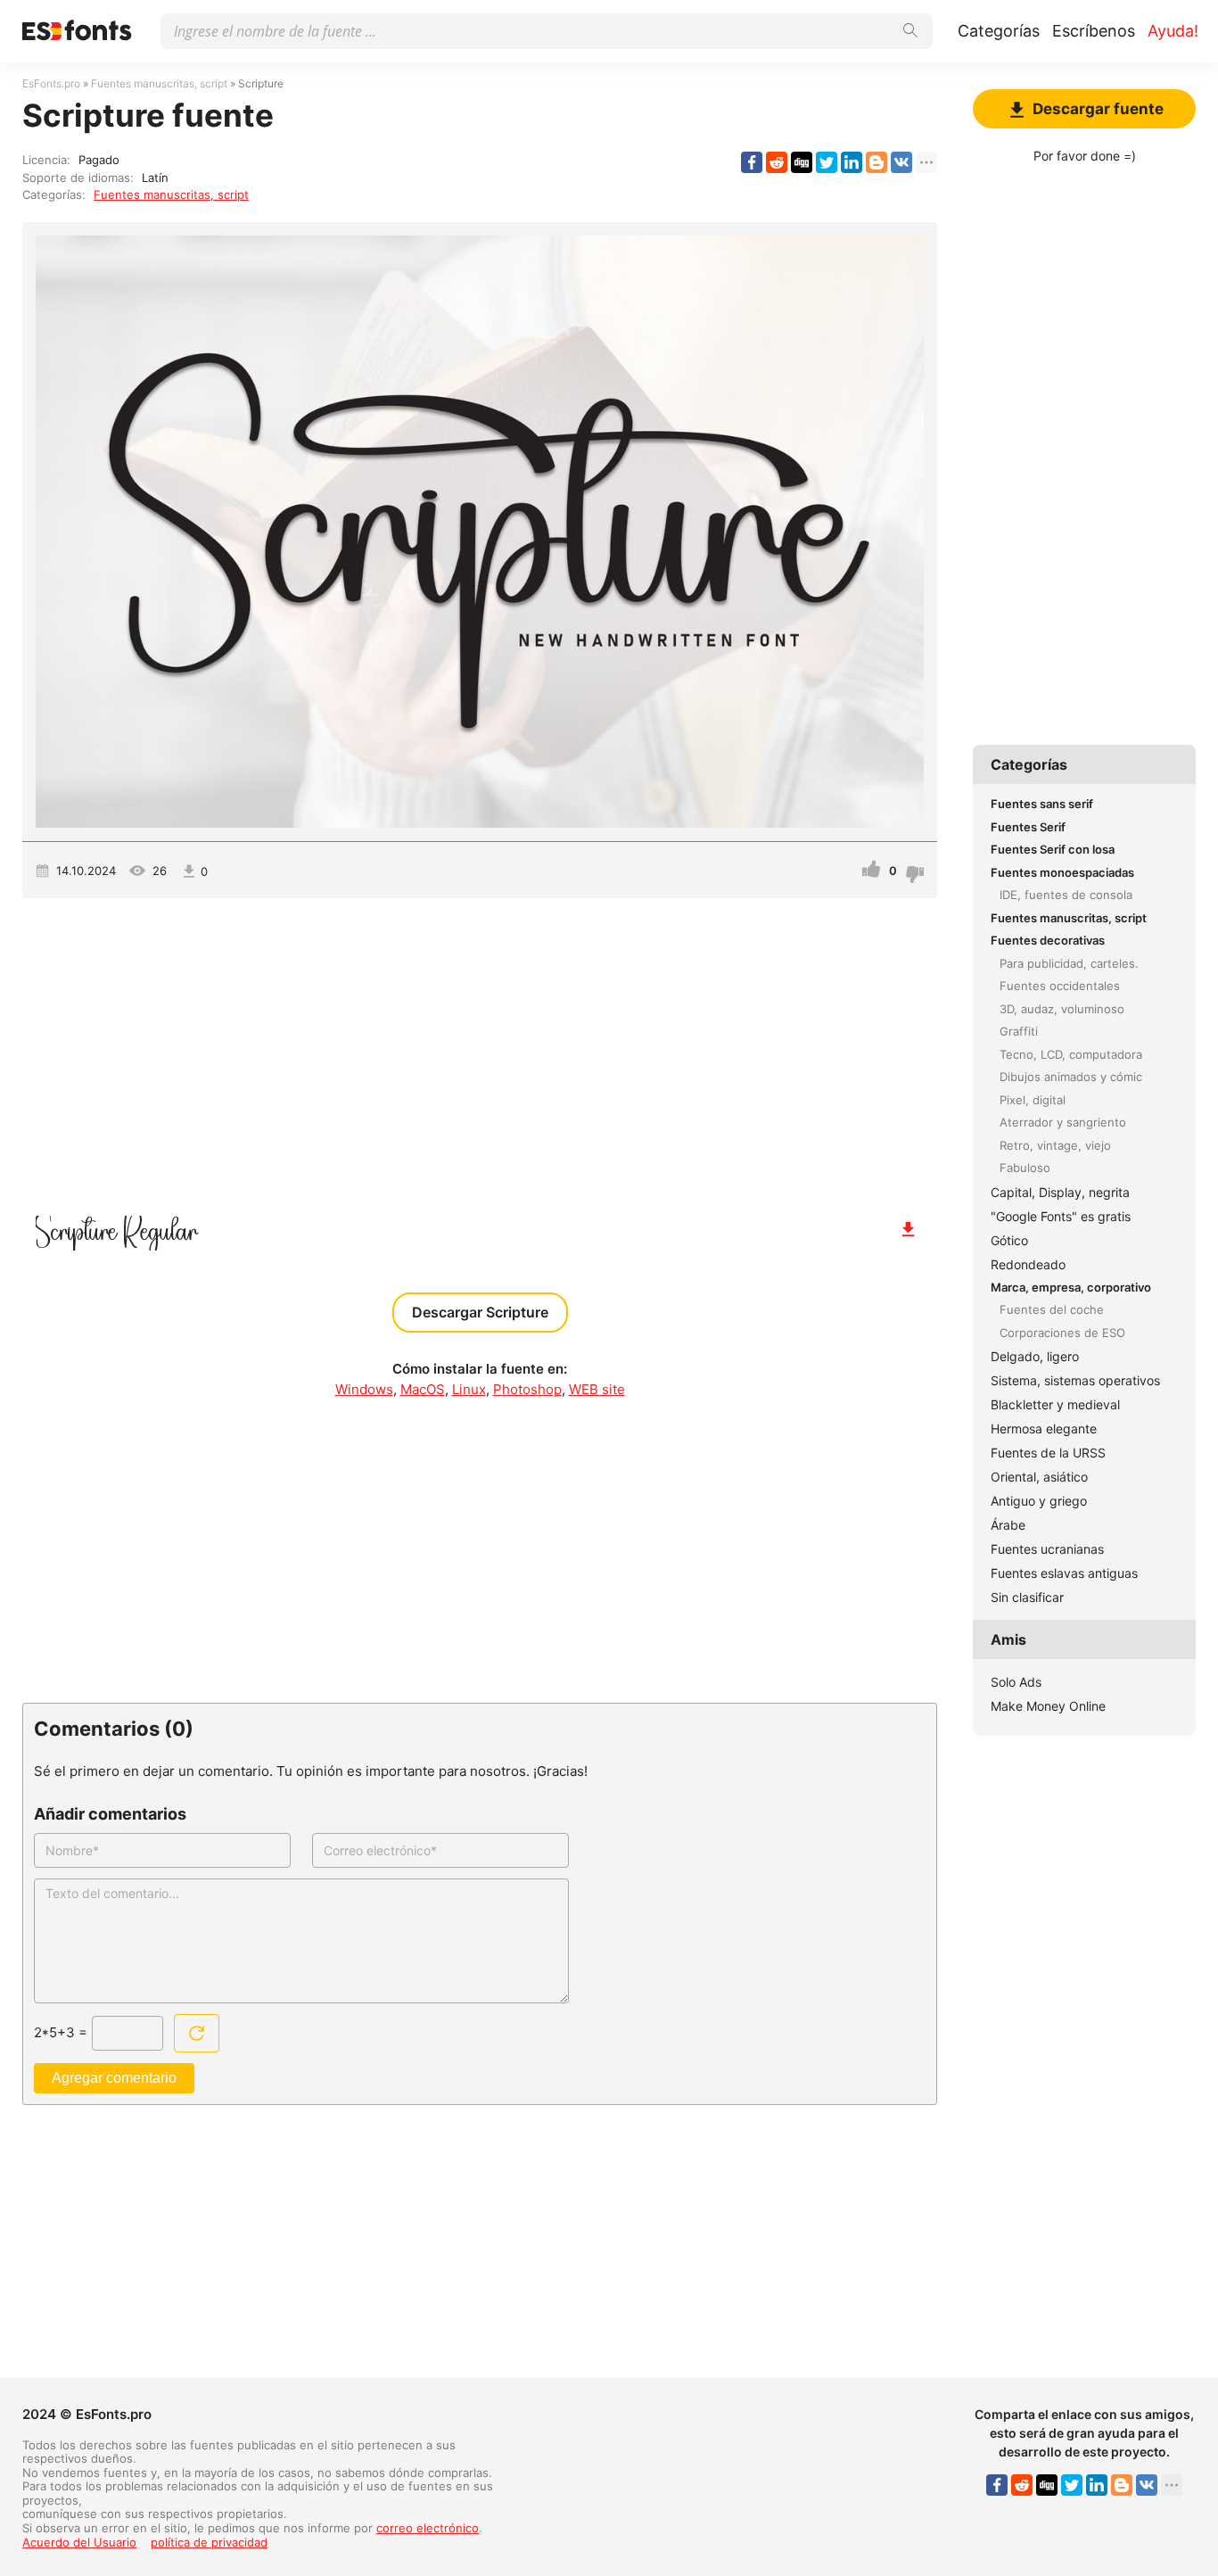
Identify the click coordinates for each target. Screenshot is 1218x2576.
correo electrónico (428, 2528)
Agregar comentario (114, 2078)
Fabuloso (1025, 1168)
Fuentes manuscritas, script (171, 194)
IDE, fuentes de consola (1066, 895)
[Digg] (802, 162)
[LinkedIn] (852, 162)
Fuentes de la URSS (1048, 1453)
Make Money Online (1048, 1706)
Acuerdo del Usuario (79, 2542)
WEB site (597, 1389)
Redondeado (1028, 1264)
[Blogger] (876, 162)
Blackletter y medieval (1055, 1404)
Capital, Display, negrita (1060, 1192)
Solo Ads (1016, 1682)
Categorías (999, 31)
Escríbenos (1094, 31)
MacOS (423, 1389)
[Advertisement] (480, 1050)
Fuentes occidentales (1060, 986)
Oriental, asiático (1039, 1477)
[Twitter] (827, 162)
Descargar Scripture (480, 1312)
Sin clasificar (1027, 1597)
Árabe (1008, 1525)
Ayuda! (1173, 31)
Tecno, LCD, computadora (1071, 1054)
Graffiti (1019, 1031)
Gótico (1009, 1240)
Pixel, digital (1033, 1100)
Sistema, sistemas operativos (1075, 1380)
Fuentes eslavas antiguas (1064, 1573)
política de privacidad (209, 2542)
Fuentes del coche (1052, 1309)
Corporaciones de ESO (1062, 1333)
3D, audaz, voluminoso (1062, 1009)
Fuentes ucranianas (1047, 1549)
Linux (469, 1389)
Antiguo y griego (1039, 1501)
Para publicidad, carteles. (1069, 963)
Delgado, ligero (1035, 1356)
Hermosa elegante (1044, 1428)
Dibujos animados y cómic (1071, 1077)
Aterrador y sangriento (1063, 1122)
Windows (364, 1389)
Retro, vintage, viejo (1055, 1145)
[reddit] (777, 162)
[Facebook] (752, 162)
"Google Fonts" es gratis (1061, 1216)
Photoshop (527, 1389)
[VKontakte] (901, 162)
